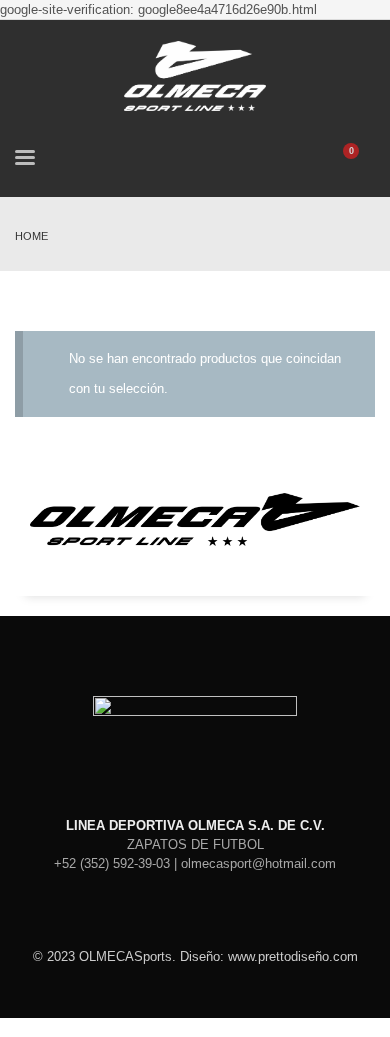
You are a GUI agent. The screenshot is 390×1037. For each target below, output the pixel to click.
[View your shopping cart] (360, 161)
